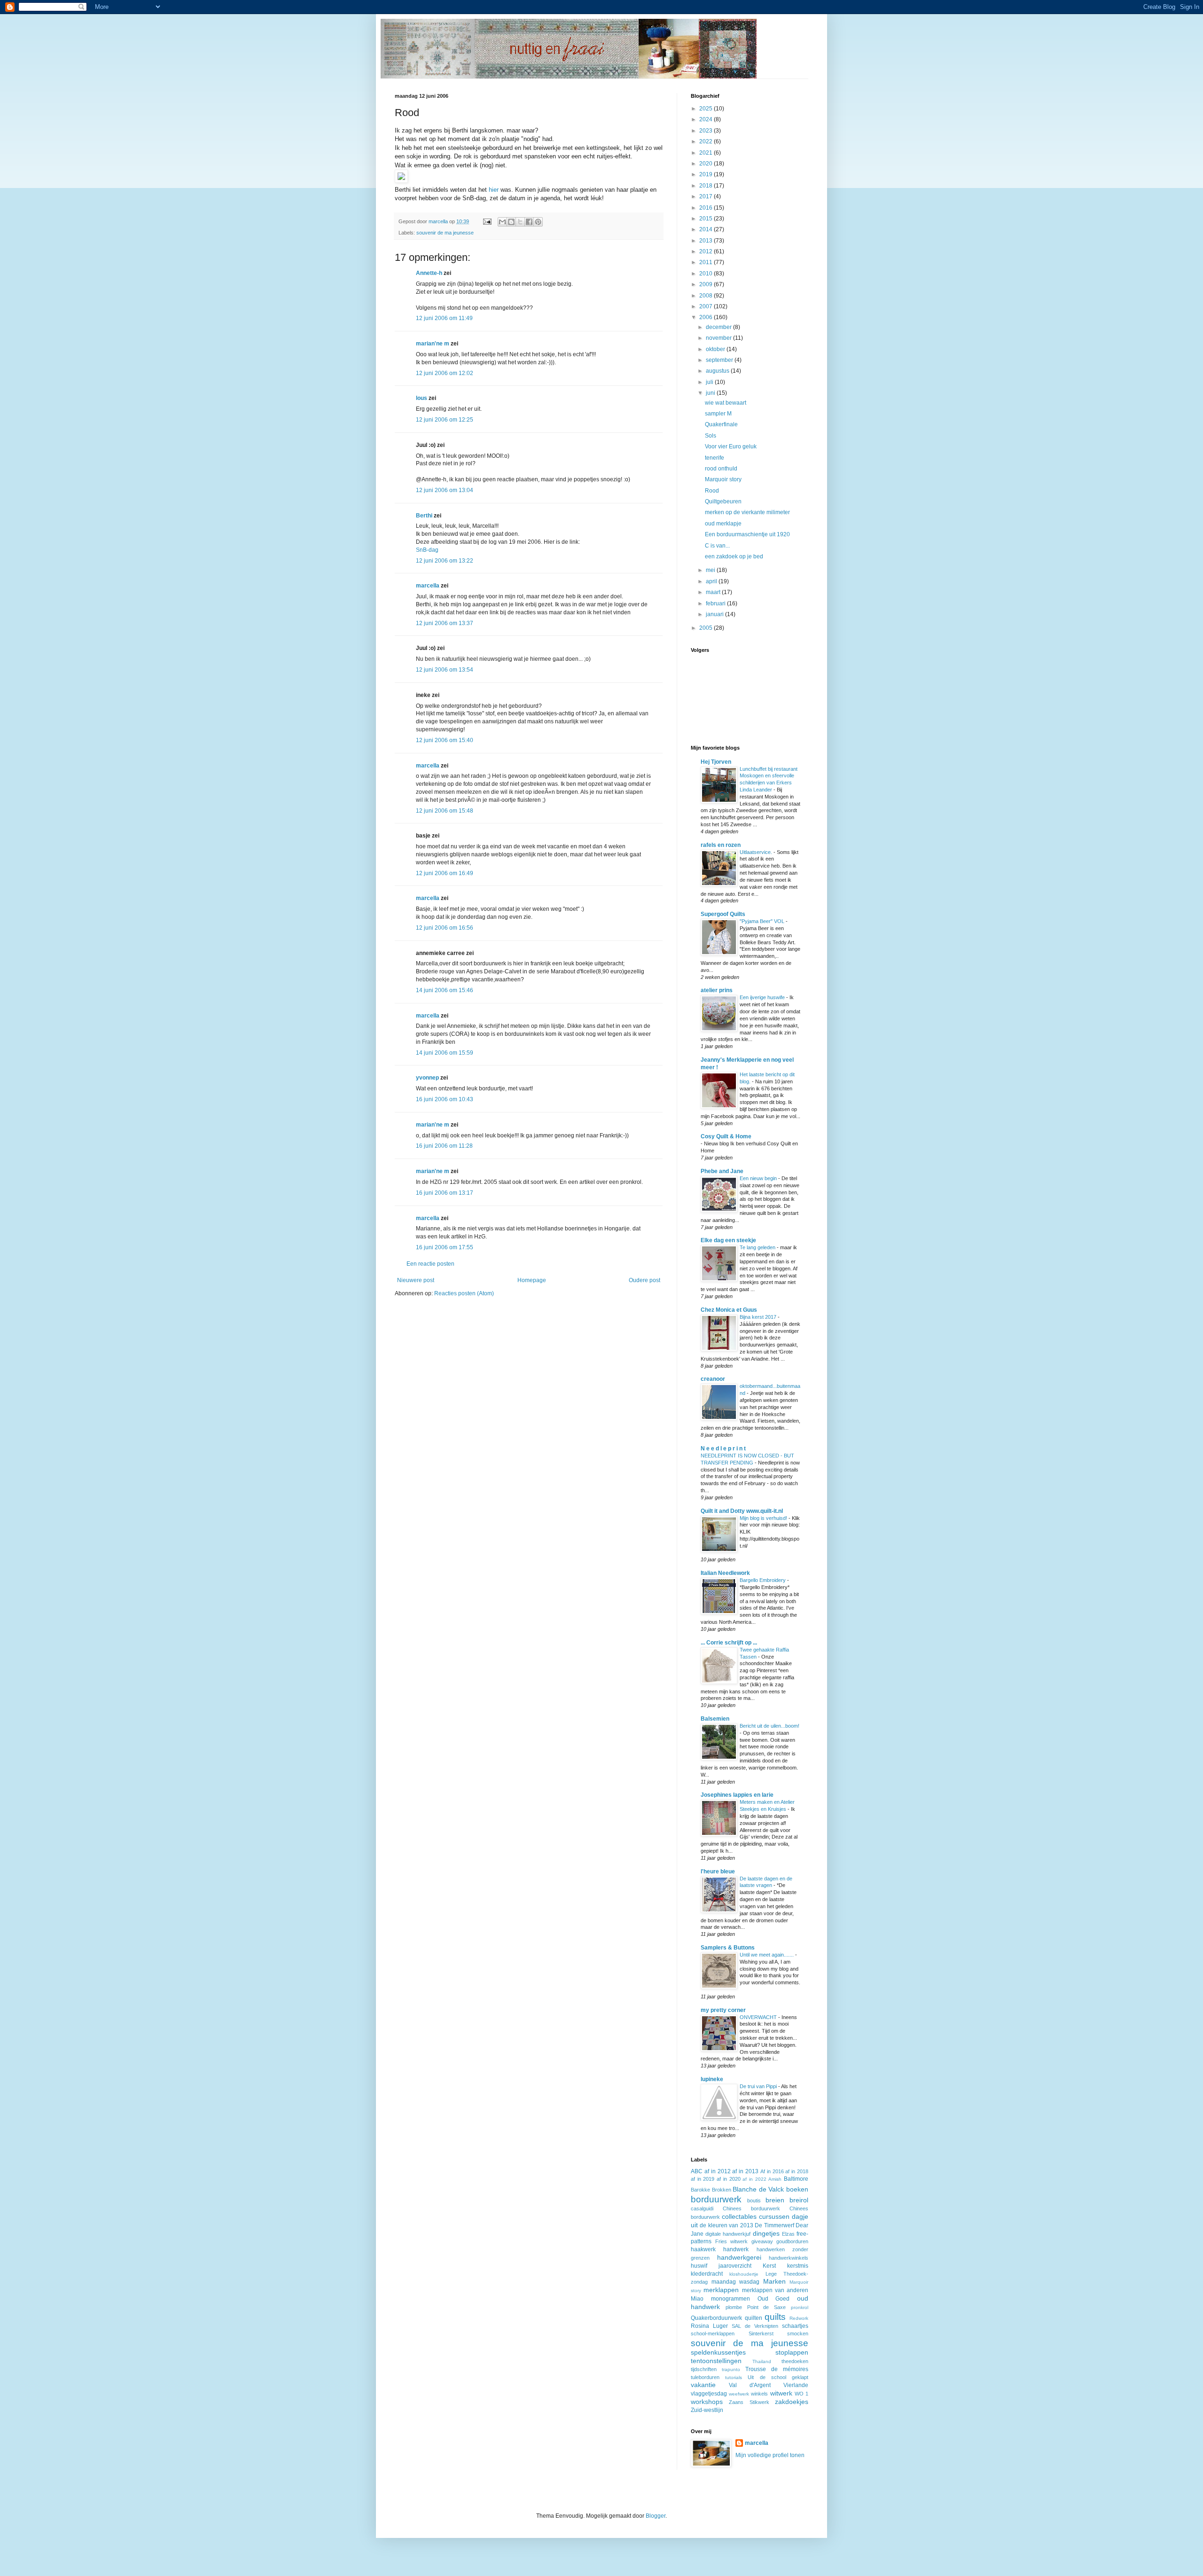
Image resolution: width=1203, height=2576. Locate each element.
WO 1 (801, 2394)
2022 (707, 141)
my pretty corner (723, 2010)
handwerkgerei (739, 2257)
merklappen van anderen (775, 2290)
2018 (707, 186)
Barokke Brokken (711, 2190)
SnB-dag (427, 550)
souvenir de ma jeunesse (445, 233)
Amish (775, 2179)
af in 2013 (745, 2171)
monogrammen (730, 2299)
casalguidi (702, 2208)
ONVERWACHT (759, 2017)
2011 (707, 262)
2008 (707, 296)
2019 (707, 174)
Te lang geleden (758, 1247)
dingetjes (766, 2233)
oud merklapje (723, 524)
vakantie (703, 2385)
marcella (428, 586)
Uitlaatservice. (757, 852)
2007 (707, 306)
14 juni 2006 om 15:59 (445, 1053)
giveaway (762, 2241)
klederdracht (707, 2274)
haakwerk (703, 2249)
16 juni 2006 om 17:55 (445, 1247)
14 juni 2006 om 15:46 (445, 990)
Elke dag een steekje (728, 1240)
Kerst (769, 2266)
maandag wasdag (736, 2282)
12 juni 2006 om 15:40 (445, 740)
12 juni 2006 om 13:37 (445, 623)
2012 (707, 251)
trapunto (731, 2369)
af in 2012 (718, 2171)
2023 (707, 131)
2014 (707, 229)
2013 (707, 241)
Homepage (532, 1280)
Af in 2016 (772, 2171)
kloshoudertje (744, 2274)
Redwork (799, 2318)
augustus (718, 371)
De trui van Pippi (759, 2086)
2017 (707, 196)
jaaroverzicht (735, 2266)
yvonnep (427, 1078)
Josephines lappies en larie (737, 1795)
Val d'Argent (750, 2385)
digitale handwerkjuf (728, 2234)
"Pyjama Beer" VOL (763, 921)
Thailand (762, 2361)
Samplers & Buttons (728, 1948)
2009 (707, 284)
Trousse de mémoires (777, 2369)
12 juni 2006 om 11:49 (444, 318)
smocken (798, 2333)
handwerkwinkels (789, 2258)
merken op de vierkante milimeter (747, 512)
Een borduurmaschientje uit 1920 (747, 534)
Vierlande (796, 2385)
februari (716, 603)
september (720, 360)
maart (714, 592)
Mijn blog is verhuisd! (764, 1518)
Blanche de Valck (758, 2189)
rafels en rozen (721, 845)
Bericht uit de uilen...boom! (769, 1726)
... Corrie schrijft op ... (729, 1643)
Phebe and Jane (722, 1171)
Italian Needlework (725, 1573)
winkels (759, 2394)
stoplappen (792, 2352)
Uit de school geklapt (778, 2377)
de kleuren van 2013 (726, 2225)
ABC (697, 2171)
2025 (707, 109)
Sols (711, 436)
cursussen (774, 2216)
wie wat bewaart (726, 403)
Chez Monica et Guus (729, 1310)
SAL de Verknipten (755, 2326)
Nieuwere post (416, 1280)
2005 (707, 628)
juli (710, 382)
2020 (707, 164)
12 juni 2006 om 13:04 (445, 490)
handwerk (736, 2249)
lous (422, 398)
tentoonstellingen (716, 2361)
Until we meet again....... (767, 1955)
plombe (734, 2307)
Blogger (656, 2516)
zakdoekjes (792, 2402)
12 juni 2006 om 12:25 (445, 420)
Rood (712, 491)
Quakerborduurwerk (716, 2318)
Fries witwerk (732, 2241)
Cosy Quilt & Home (726, 1136)
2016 (707, 208)
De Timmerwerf (774, 2225)
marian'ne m (433, 344)
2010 (707, 274)
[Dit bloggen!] (511, 222)
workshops (707, 2402)
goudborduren (792, 2241)
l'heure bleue (718, 1871)
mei (711, 570)
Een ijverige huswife (763, 997)
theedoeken (795, 2361)
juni (711, 393)
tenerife (715, 458)
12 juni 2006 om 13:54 (445, 670)
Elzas (788, 2234)
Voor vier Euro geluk (731, 446)
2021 (707, 153)
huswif (699, 2266)
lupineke (712, 2079)
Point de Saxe (767, 2307)
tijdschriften (704, 2369)
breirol (799, 2200)
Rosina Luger (709, 2326)
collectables (739, 2216)
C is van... (717, 546)
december (719, 327)
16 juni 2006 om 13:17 (445, 1193)
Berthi (424, 516)
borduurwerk (716, 2199)
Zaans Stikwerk (749, 2402)
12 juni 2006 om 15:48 (445, 811)
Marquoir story (723, 479)
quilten (754, 2318)
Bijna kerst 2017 (759, 1317)
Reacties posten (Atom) (464, 1293)
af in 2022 (754, 2179)
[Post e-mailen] (487, 221)
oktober (716, 349)
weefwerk (739, 2394)
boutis (754, 2200)
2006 (707, 317)
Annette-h (429, 273)
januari (715, 614)
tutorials (734, 2377)
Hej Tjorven (716, 762)
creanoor (713, 1379)
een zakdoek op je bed (734, 556)
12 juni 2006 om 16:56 (445, 928)
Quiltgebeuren (723, 501)
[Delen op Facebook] (529, 222)
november (719, 338)
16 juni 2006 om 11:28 (444, 1146)
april (712, 581)
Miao (697, 2299)
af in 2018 (797, 2171)
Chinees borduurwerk (751, 2208)
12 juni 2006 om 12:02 (445, 373)
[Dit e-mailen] (502, 222)
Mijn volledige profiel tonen (770, 2455)
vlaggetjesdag (709, 2394)
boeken (797, 2189)
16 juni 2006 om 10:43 (445, 1099)
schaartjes (795, 2326)
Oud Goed (774, 2299)
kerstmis (798, 2266)
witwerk (781, 2393)
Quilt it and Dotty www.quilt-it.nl (742, 1511)
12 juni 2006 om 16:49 (445, 873)
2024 (707, 119)
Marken (774, 2281)
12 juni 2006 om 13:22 (445, 561)
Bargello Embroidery (763, 1580)
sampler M (718, 414)
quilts (775, 2317)
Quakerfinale (721, 424)
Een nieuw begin (759, 1178)
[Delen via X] (520, 222)
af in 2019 (703, 2179)
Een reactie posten (430, 1264)
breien (775, 2200)
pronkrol (800, 2307)
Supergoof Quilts (723, 914)
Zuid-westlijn (707, 2410)
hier (494, 190)
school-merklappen (713, 2333)
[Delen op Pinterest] (538, 222)
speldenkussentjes (718, 2352)
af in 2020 (728, 2179)
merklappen (721, 2290)
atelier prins (717, 990)
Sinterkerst (761, 2333)
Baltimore (796, 2179)
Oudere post (644, 1280)
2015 (707, 219)
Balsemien (715, 1719)
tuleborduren (705, 2377)
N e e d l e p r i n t (723, 1449)
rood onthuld (721, 469)
